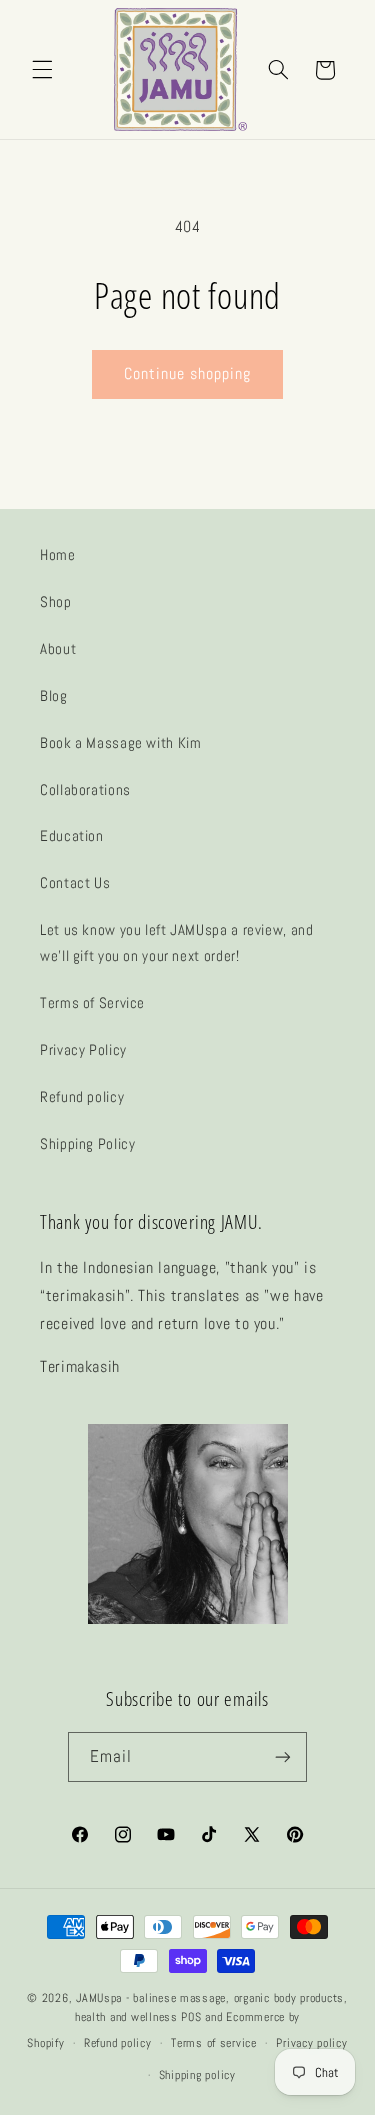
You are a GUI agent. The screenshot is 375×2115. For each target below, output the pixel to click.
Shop (56, 602)
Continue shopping (188, 374)
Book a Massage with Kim (121, 743)
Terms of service (214, 2043)
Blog (54, 696)
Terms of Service (92, 1003)
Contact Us (75, 883)
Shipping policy (197, 2075)
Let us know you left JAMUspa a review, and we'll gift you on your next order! (176, 943)
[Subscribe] (283, 1756)
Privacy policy (311, 2043)
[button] (42, 70)
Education (72, 836)
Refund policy (82, 1097)
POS (191, 2017)
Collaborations (85, 790)
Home (58, 555)
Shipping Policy (87, 1144)
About (58, 649)
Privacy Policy (83, 1050)
